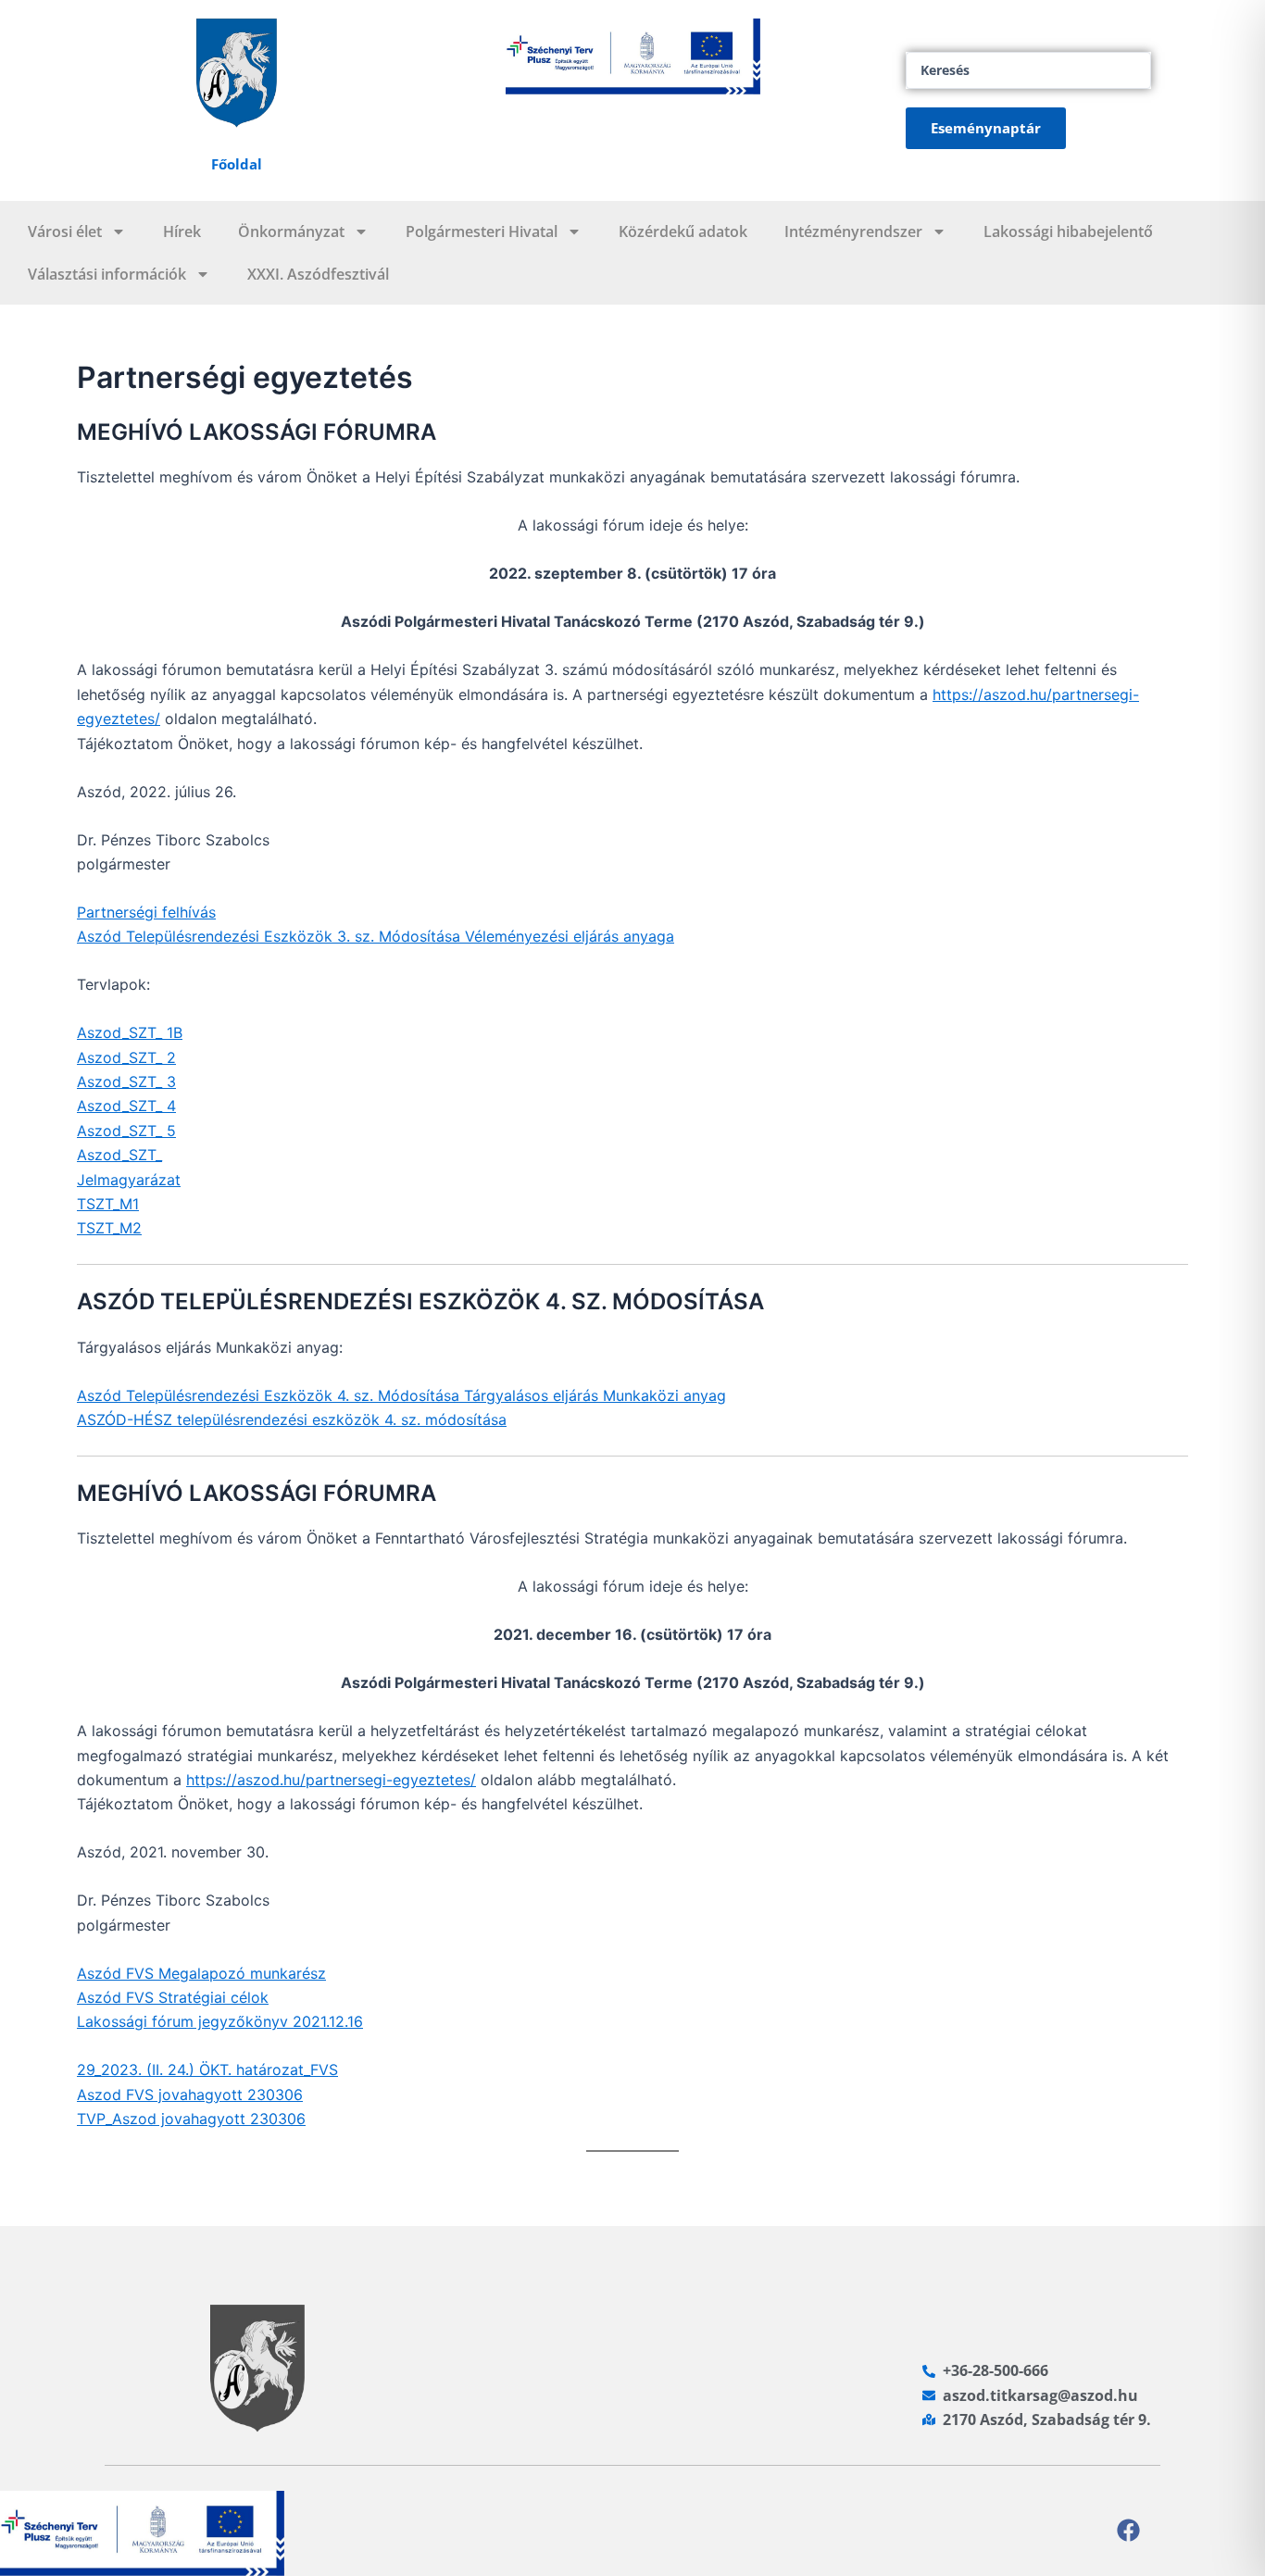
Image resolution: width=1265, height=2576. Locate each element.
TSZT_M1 (108, 1204)
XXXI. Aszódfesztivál (318, 274)
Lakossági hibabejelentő (1068, 231)
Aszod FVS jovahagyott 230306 (190, 2095)
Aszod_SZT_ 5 (126, 1131)
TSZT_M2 (109, 1228)
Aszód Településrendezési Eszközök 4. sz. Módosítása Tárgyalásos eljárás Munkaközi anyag (401, 1395)
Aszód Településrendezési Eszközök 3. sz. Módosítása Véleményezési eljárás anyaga (376, 936)
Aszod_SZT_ (119, 1155)
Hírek (182, 231)
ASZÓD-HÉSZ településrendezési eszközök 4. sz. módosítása (292, 1419)
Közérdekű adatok (683, 231)
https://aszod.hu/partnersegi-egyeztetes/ (331, 1780)
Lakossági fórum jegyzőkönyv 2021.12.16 (220, 2021)
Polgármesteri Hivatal (482, 231)
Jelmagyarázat (129, 1180)
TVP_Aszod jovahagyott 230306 (191, 2119)
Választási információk (107, 274)
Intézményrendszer (853, 231)
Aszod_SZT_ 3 (126, 1082)
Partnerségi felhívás (146, 912)
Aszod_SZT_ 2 (126, 1057)
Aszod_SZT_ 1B (130, 1032)
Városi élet (65, 231)
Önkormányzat (291, 231)
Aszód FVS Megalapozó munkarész (201, 1973)
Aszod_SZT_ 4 (126, 1106)
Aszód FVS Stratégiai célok (173, 1997)
